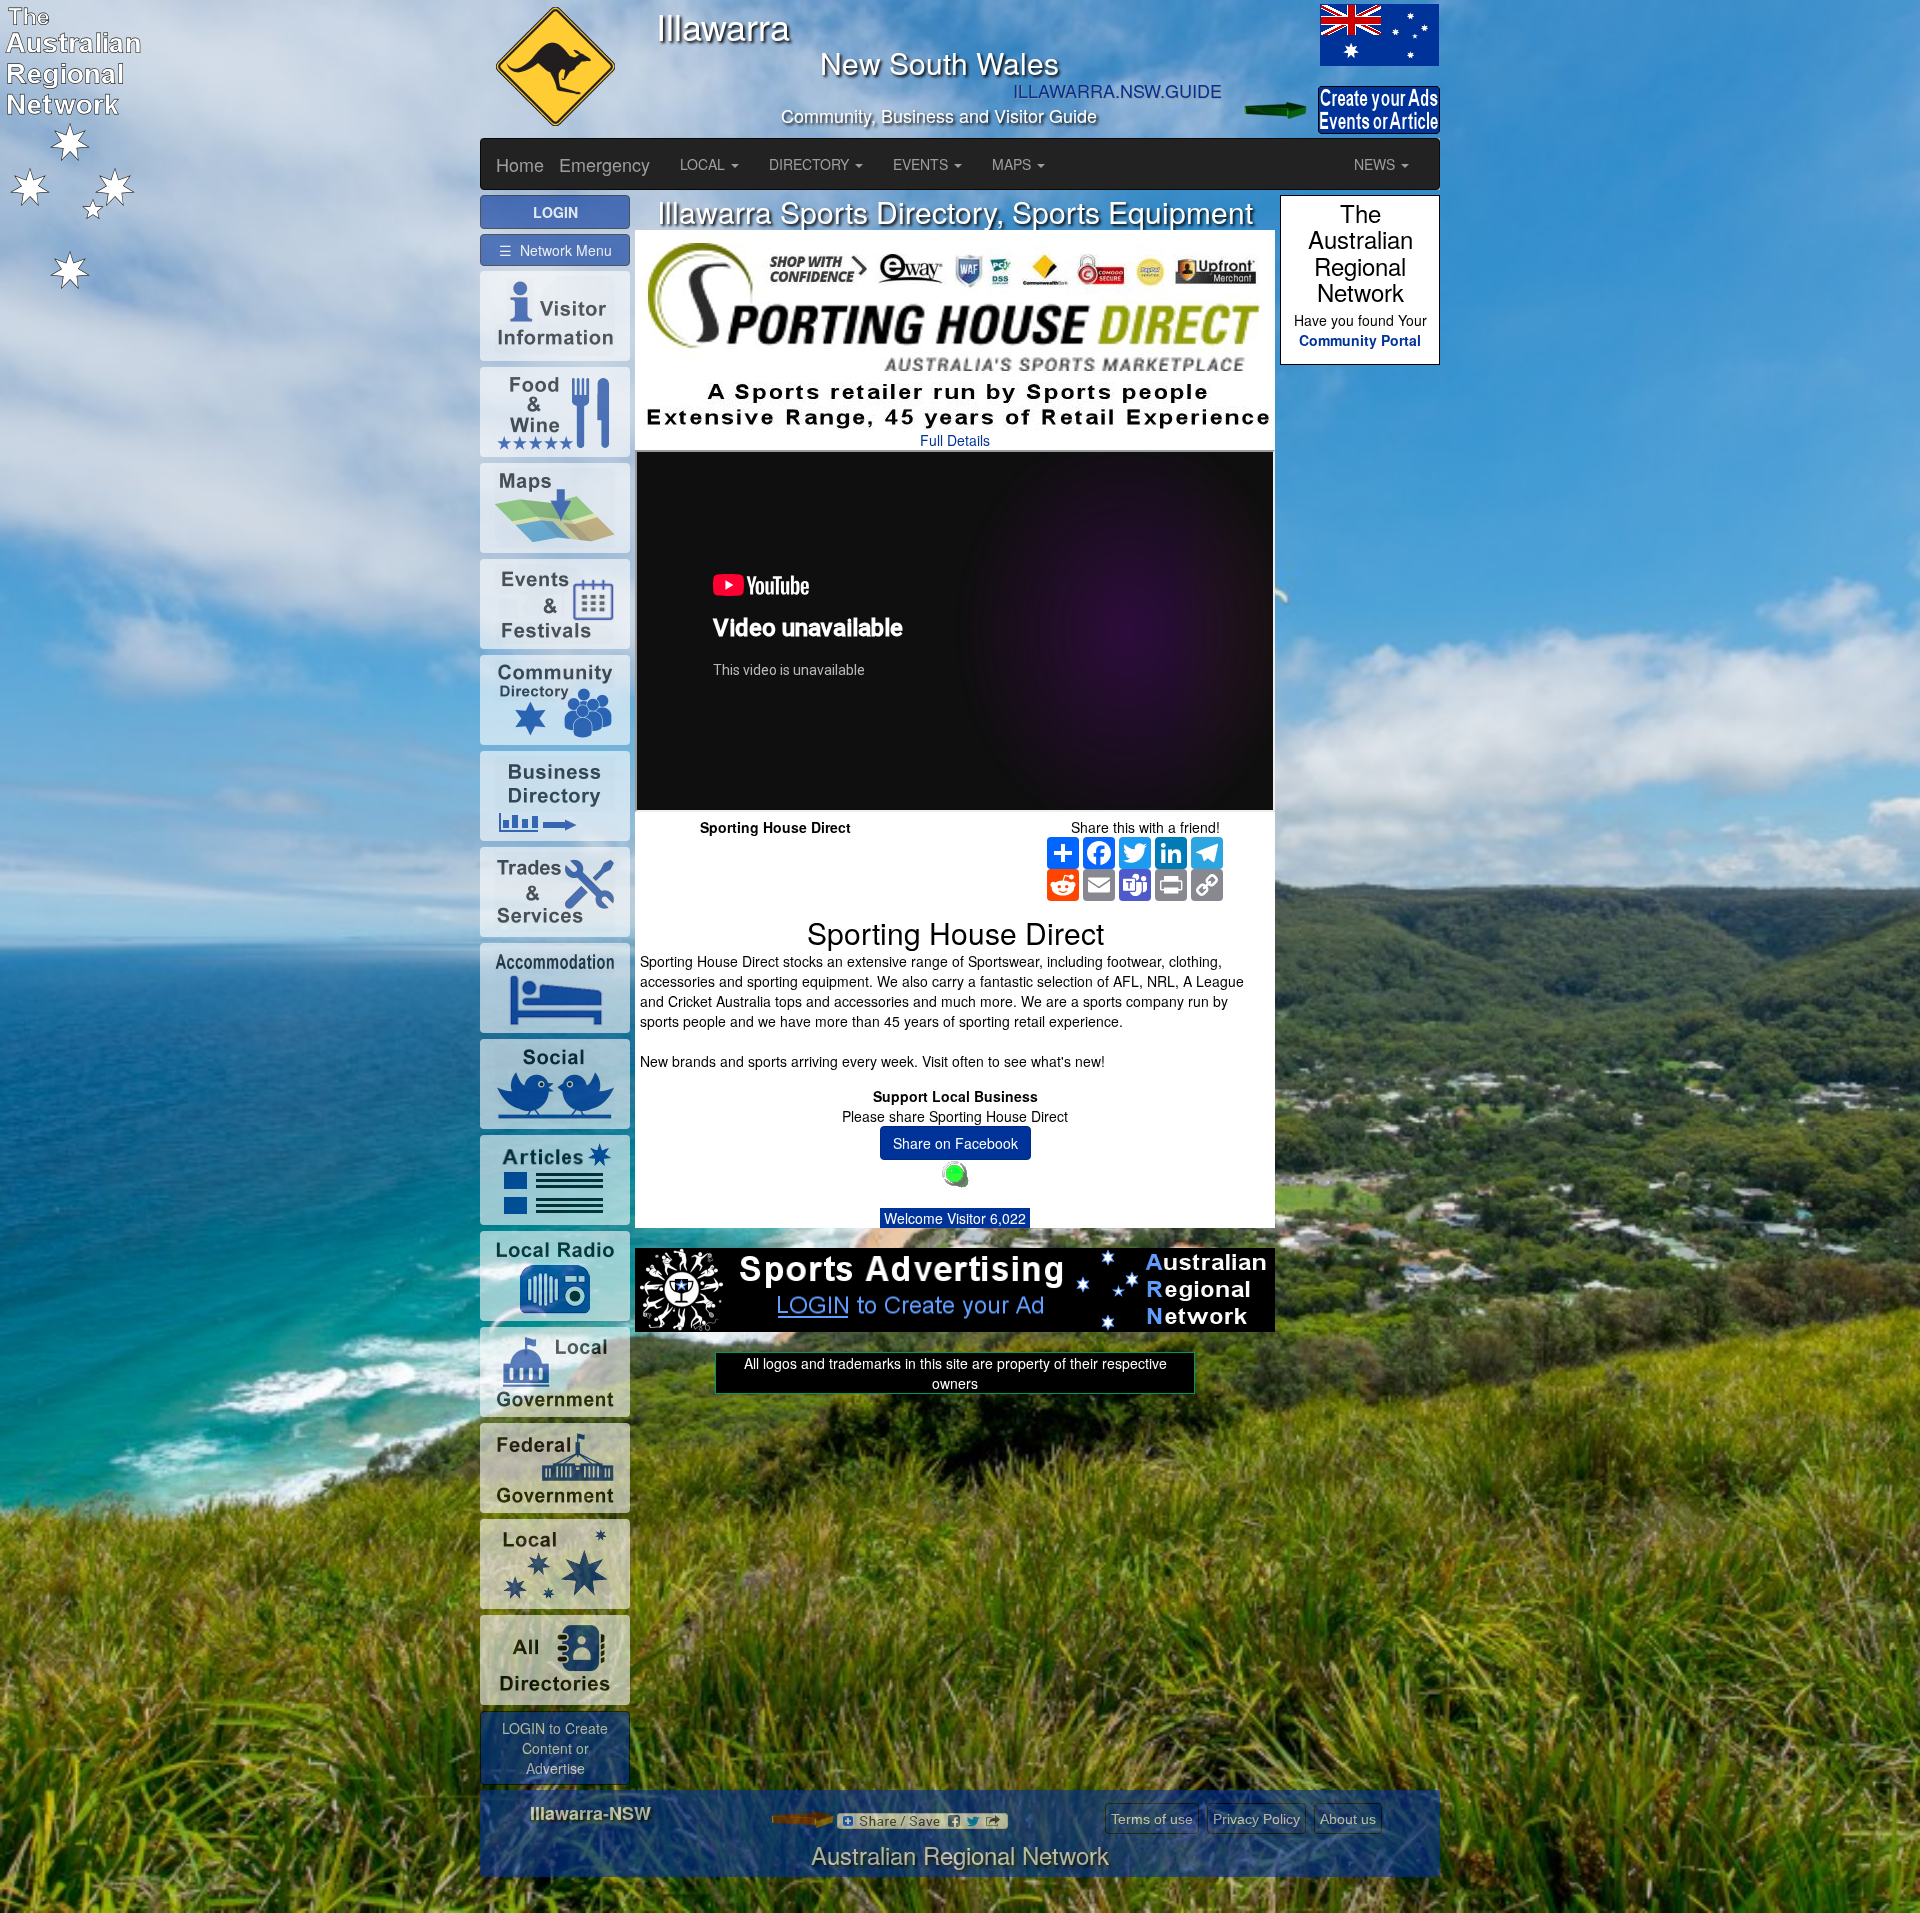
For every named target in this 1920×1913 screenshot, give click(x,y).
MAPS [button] (1013, 164)
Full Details (955, 440)
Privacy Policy (1256, 1819)
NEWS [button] (1376, 164)
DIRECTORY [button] (811, 164)
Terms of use (1152, 1819)
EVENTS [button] (922, 164)
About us (1348, 1819)
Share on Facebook (955, 1143)
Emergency (604, 164)
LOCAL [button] (704, 164)
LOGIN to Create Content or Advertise (555, 1748)
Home (520, 164)
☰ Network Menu (555, 250)
